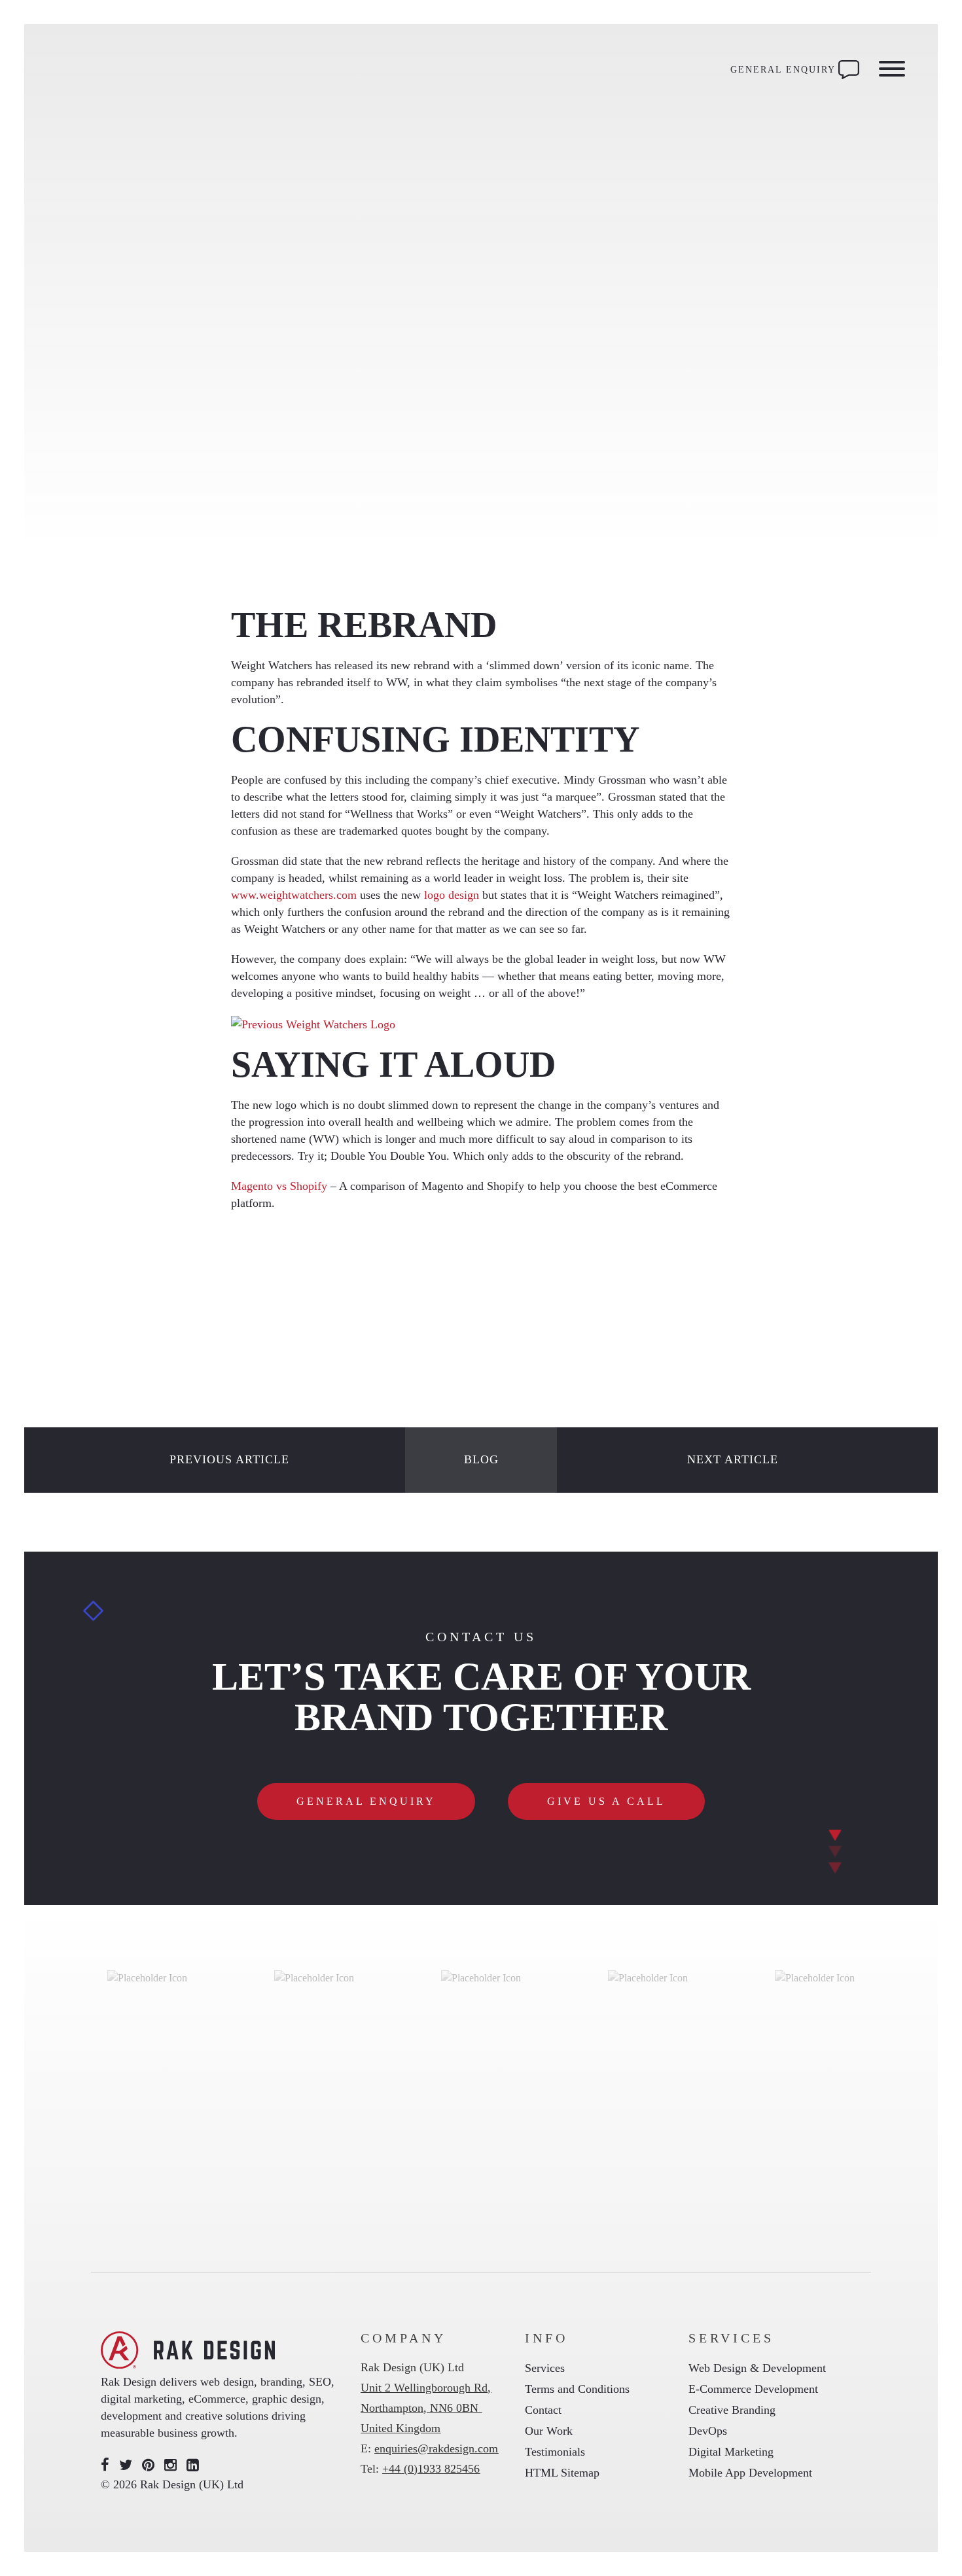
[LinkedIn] (193, 2465)
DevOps (708, 2431)
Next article (733, 1459)
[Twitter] (126, 2465)
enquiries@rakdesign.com (436, 2448)
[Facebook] (105, 2465)
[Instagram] (170, 2465)
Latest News (148, 401)
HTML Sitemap (562, 2473)
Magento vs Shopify (279, 1186)
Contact (543, 2410)
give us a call (606, 1801)
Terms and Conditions (577, 2389)
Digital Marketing (731, 2452)
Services (545, 2368)
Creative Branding (732, 2410)
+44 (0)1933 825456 (431, 2469)
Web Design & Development (757, 2368)
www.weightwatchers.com (294, 895)
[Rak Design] (135, 70)
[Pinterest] (148, 2465)
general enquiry (366, 1801)
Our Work (549, 2431)
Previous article (229, 1459)
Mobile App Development (750, 2473)
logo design (452, 895)
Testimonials (555, 2452)
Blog (481, 1459)
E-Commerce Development (753, 2389)
